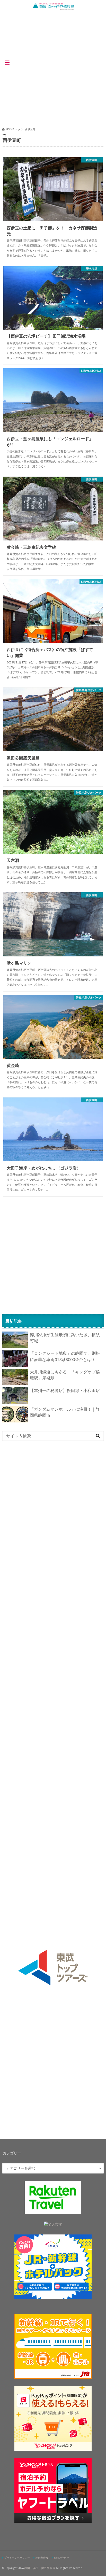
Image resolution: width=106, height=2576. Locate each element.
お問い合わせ (61, 2558)
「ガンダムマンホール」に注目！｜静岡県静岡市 (65, 1412)
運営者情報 (42, 2558)
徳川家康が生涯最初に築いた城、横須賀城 (65, 1338)
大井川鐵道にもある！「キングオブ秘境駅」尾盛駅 (65, 1375)
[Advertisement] (53, 67)
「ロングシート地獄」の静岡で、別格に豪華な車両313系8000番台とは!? (65, 1356)
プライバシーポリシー (17, 2558)
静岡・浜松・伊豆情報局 (40, 2568)
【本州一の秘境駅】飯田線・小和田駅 (65, 1390)
